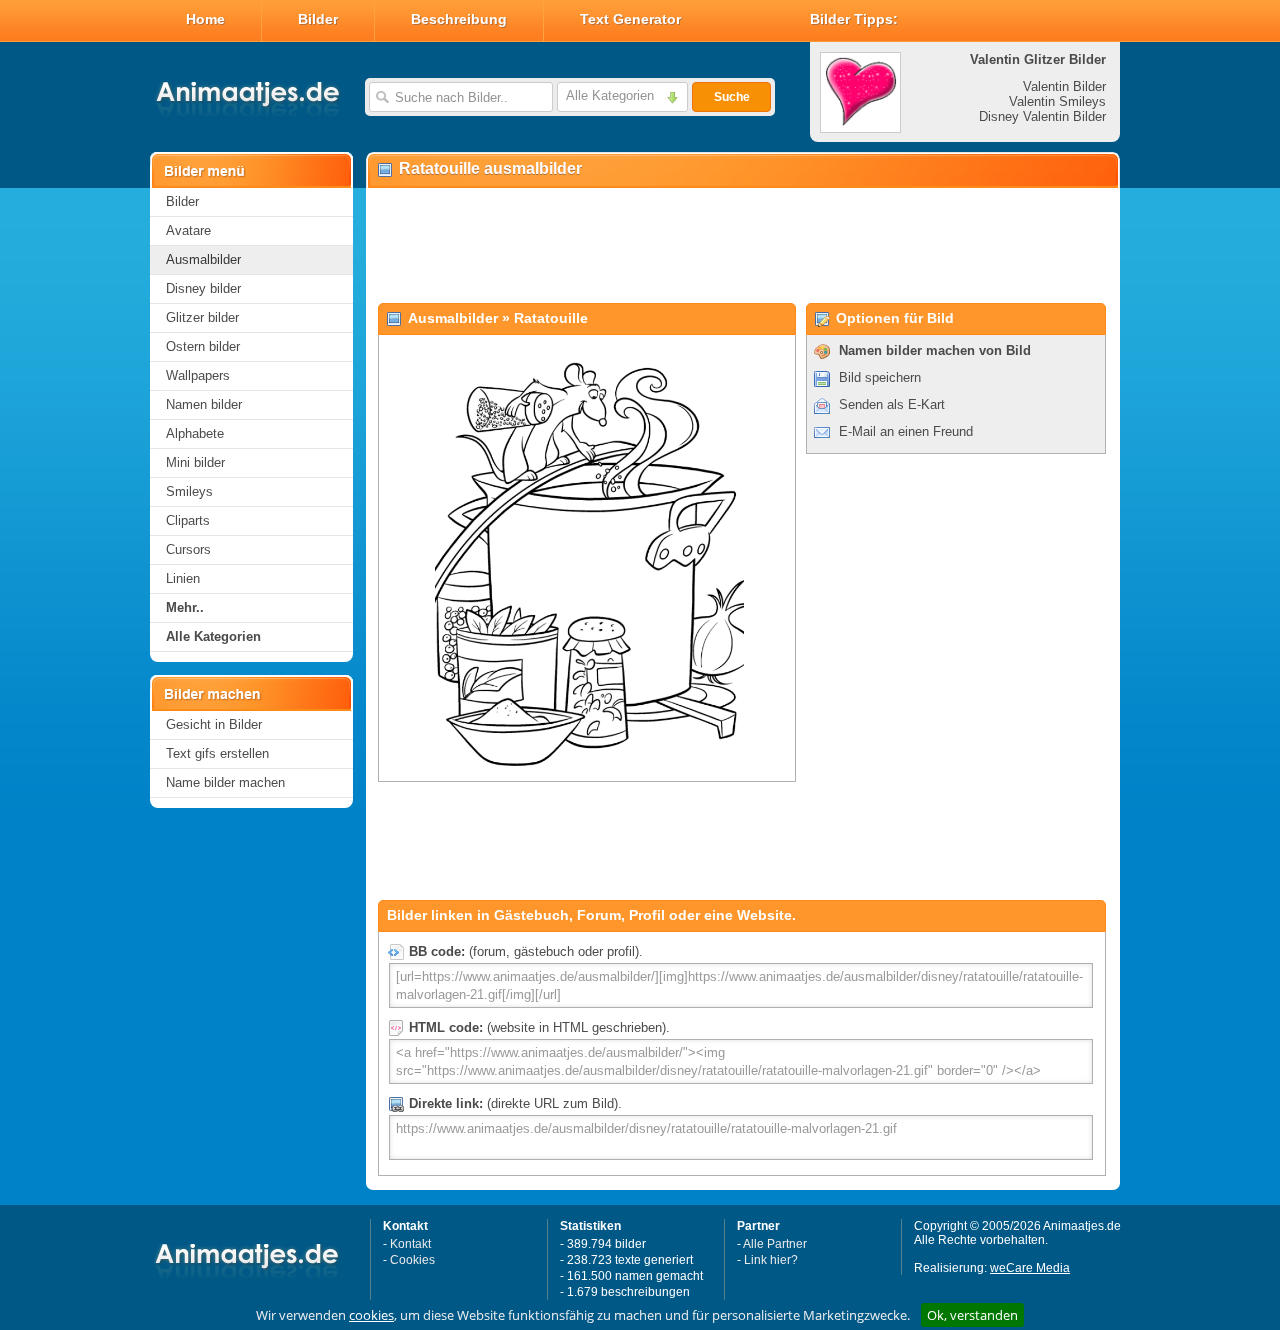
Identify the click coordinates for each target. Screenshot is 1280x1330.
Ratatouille (551, 318)
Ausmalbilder (203, 259)
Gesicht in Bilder (214, 724)
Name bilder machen (225, 782)
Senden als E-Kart (892, 404)
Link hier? (771, 1260)
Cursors (188, 549)
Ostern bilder (203, 346)
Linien (183, 578)
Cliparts (188, 520)
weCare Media (1030, 1268)
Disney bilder (203, 288)
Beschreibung (459, 19)
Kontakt (410, 1244)
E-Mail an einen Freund (906, 431)
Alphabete (195, 433)
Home (205, 19)
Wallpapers (198, 375)
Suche (732, 97)
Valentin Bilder (1064, 86)
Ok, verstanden (972, 1315)
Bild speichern (880, 377)
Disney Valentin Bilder (1042, 116)
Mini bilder (195, 462)
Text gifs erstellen (217, 753)
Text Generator (630, 19)
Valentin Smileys (1057, 101)
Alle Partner (775, 1244)
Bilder (318, 19)
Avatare (188, 230)
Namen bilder (204, 404)
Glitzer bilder (202, 317)
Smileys (189, 491)
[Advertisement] (742, 246)
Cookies (412, 1260)
